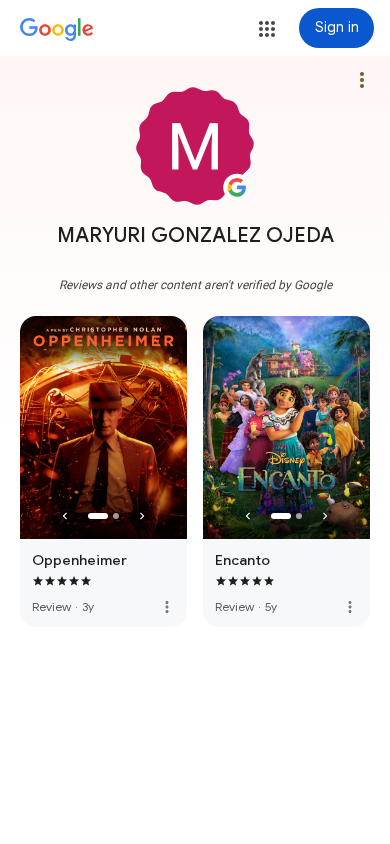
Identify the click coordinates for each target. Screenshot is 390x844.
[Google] (57, 30)
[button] (267, 29)
